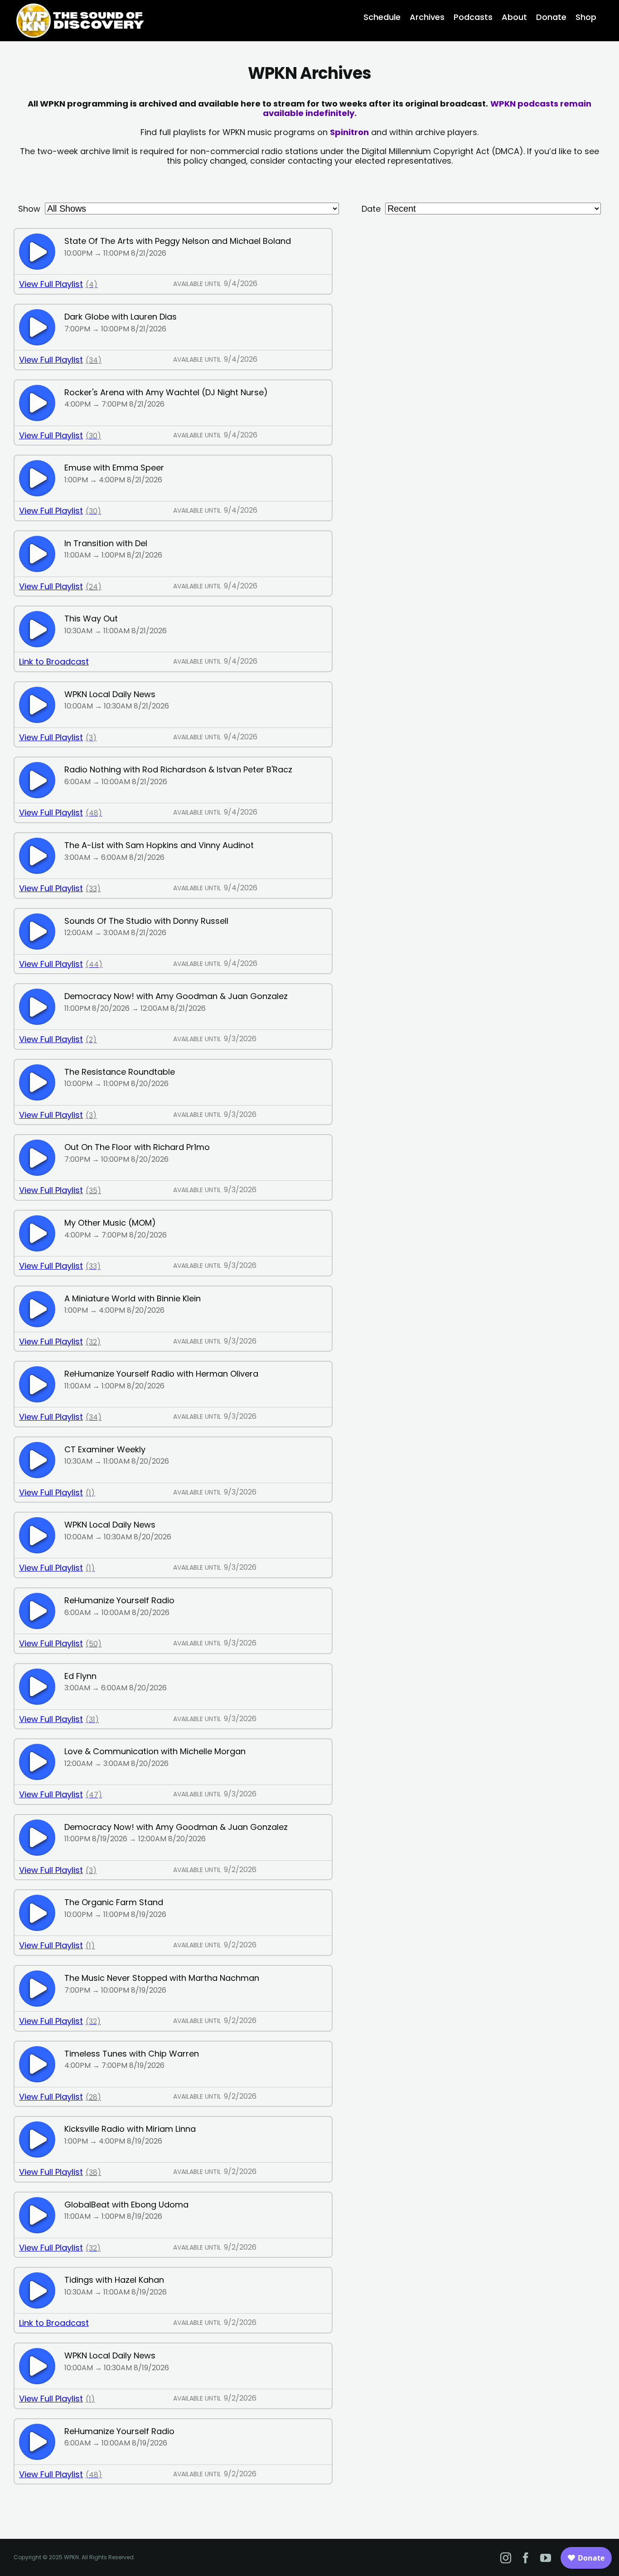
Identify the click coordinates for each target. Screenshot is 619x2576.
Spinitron (349, 132)
